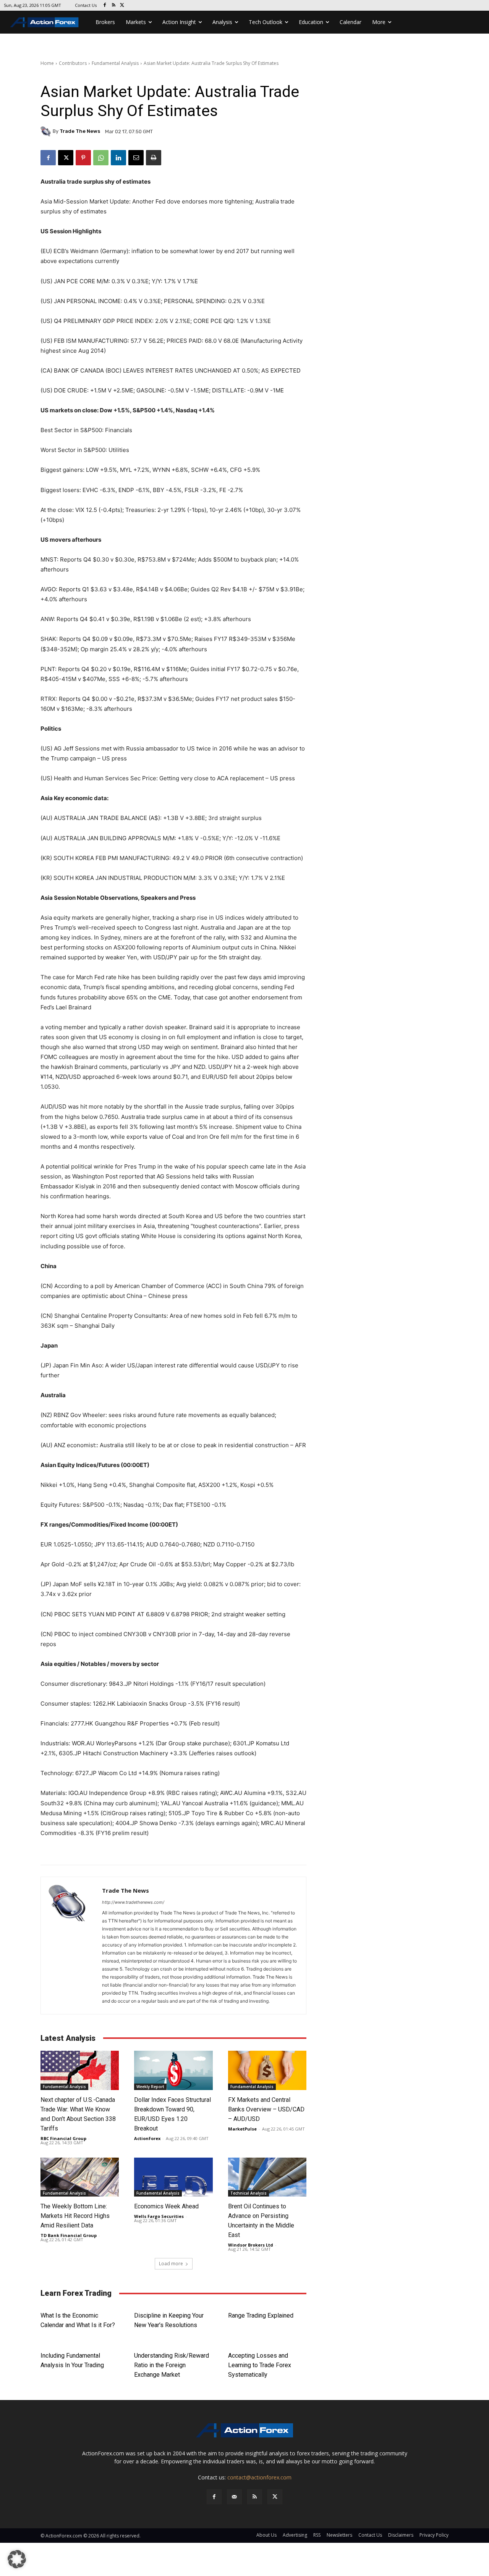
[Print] (154, 158)
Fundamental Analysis (115, 63)
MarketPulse (242, 2129)
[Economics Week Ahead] (173, 2177)
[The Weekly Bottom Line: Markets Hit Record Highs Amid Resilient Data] (80, 2177)
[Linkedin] (118, 158)
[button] (17, 2559)
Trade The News (80, 131)
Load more (171, 2264)
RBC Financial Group (63, 2138)
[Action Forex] (44, 22)
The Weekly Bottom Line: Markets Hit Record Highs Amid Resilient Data (75, 2216)
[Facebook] (105, 6)
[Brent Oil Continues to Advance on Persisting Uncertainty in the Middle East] (267, 2177)
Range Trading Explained (261, 2315)
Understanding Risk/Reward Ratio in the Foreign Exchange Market (172, 2365)
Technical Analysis (249, 2193)
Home (47, 63)
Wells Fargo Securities (159, 2216)
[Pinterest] (83, 158)
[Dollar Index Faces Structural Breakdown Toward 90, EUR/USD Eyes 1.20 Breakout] (173, 2070)
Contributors (73, 63)
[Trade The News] (47, 131)
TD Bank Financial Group (69, 2235)
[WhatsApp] (101, 158)
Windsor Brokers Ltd (251, 2245)
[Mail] (234, 2497)
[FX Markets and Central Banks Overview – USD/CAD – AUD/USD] (267, 2070)
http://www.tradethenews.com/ (133, 1902)
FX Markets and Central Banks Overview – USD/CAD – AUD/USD (266, 2109)
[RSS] (114, 6)
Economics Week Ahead (166, 2206)
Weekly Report (150, 2087)
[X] (122, 6)
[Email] (136, 158)
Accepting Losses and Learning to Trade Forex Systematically (260, 2365)
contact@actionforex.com (259, 2477)
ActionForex (147, 2138)
